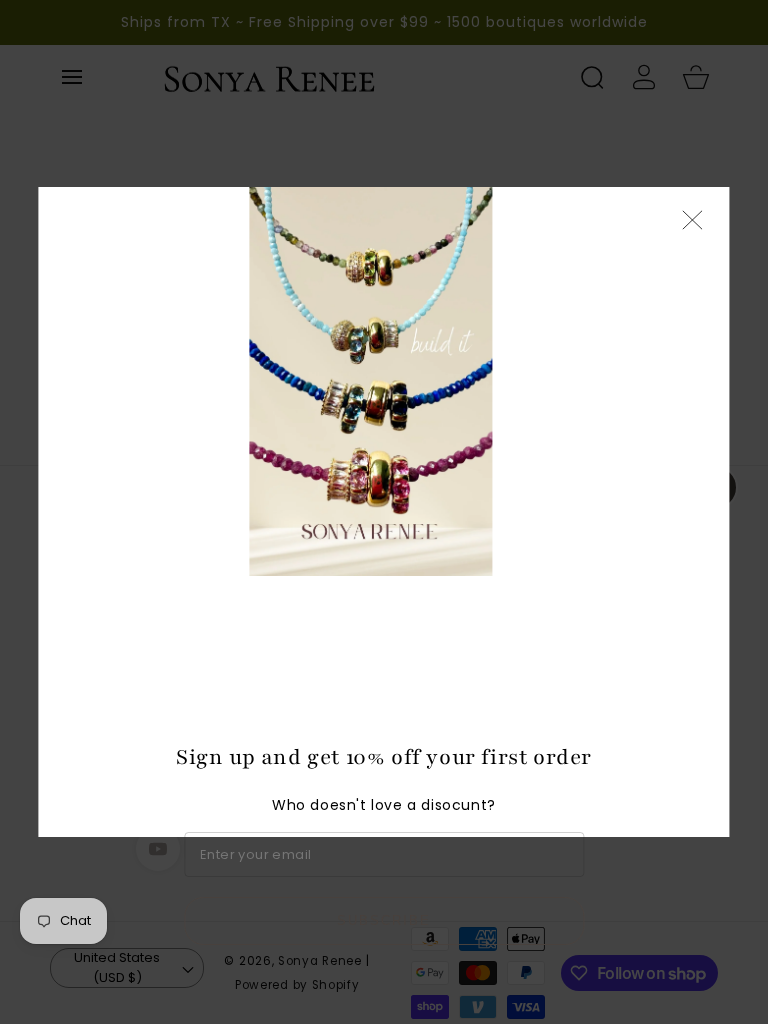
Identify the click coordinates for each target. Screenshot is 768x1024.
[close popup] (693, 221)
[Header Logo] (353, 77)
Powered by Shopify (297, 985)
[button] (72, 77)
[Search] (592, 77)
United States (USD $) (117, 967)
